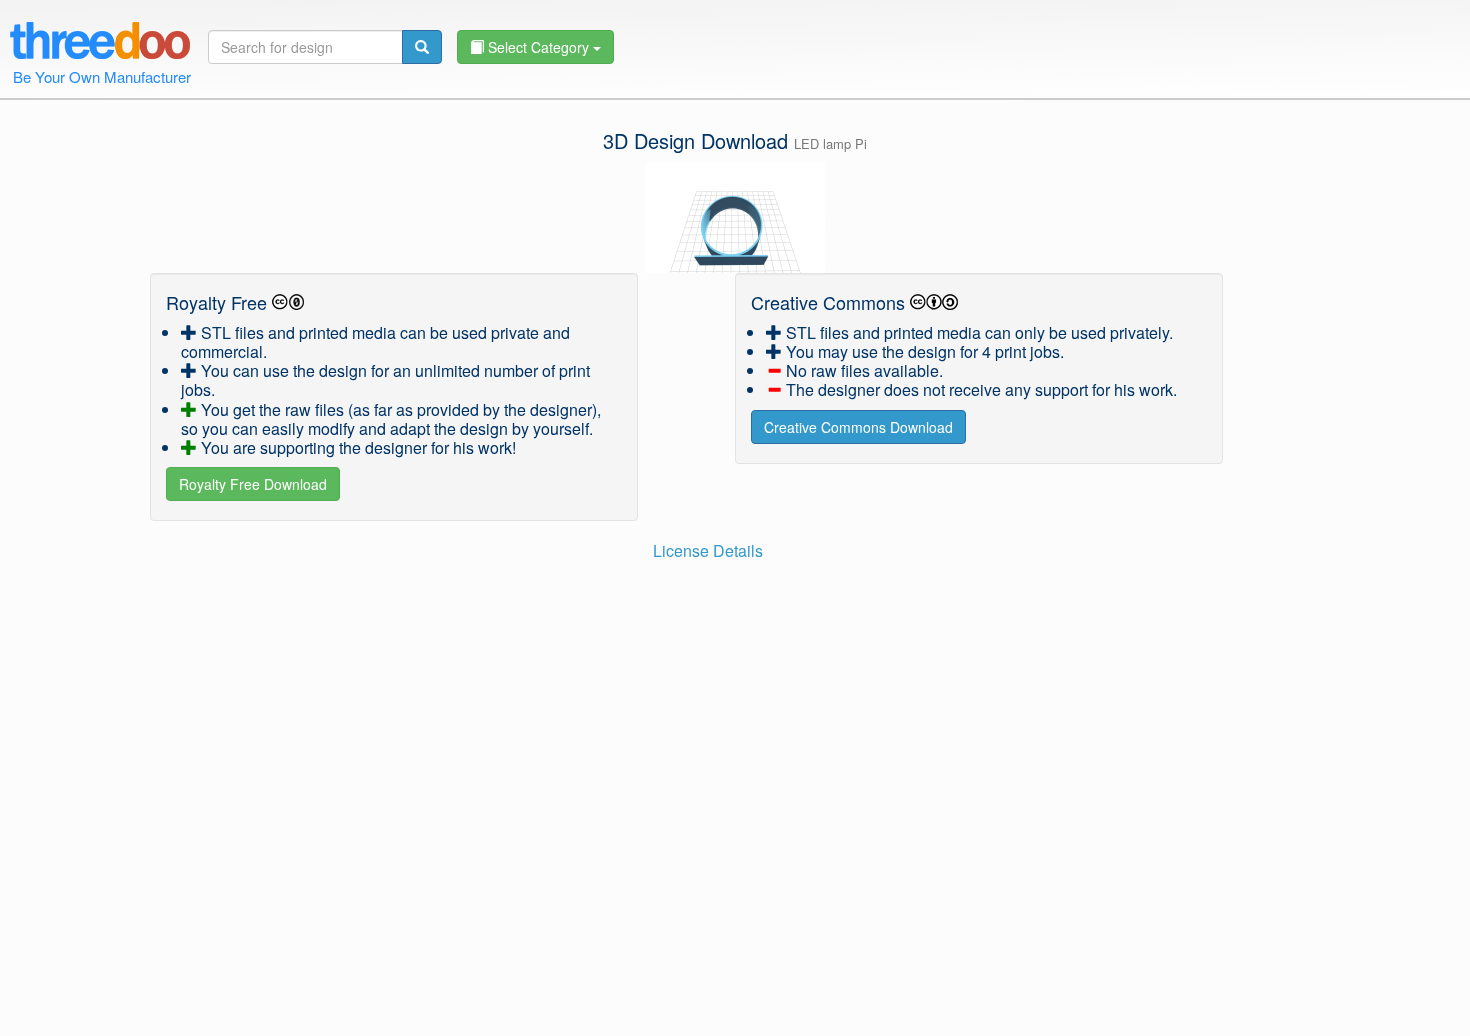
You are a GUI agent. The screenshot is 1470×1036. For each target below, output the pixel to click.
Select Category (538, 47)
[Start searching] (422, 47)
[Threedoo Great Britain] (99, 37)
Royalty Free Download (253, 484)
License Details (708, 550)
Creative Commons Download (858, 427)
